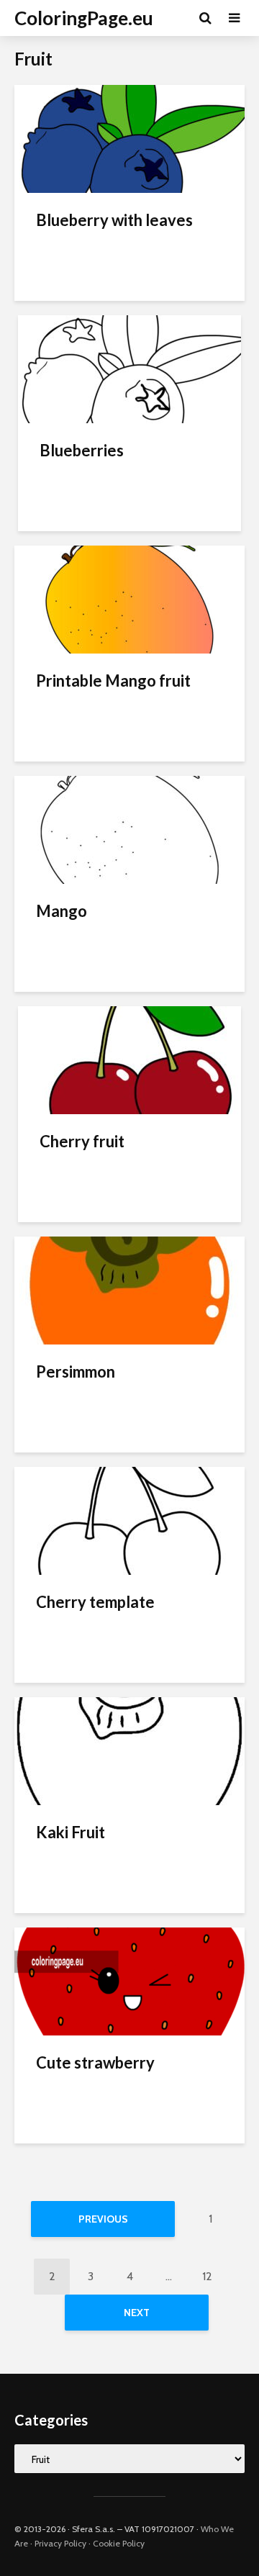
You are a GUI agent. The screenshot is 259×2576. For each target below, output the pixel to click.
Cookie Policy (119, 2543)
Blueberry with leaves (114, 220)
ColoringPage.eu (84, 18)
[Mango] (129, 829)
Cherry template (95, 1602)
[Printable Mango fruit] (129, 598)
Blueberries (82, 450)
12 (207, 2276)
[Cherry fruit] (129, 1059)
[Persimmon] (129, 1289)
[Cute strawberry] (129, 1980)
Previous (103, 2219)
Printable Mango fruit (113, 681)
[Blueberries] (129, 368)
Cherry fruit (82, 1141)
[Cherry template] (129, 1520)
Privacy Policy (60, 2543)
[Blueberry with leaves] (129, 138)
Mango (62, 911)
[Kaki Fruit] (129, 1750)
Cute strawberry (95, 2062)
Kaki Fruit (71, 1832)
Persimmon (76, 1371)
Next (137, 2313)
